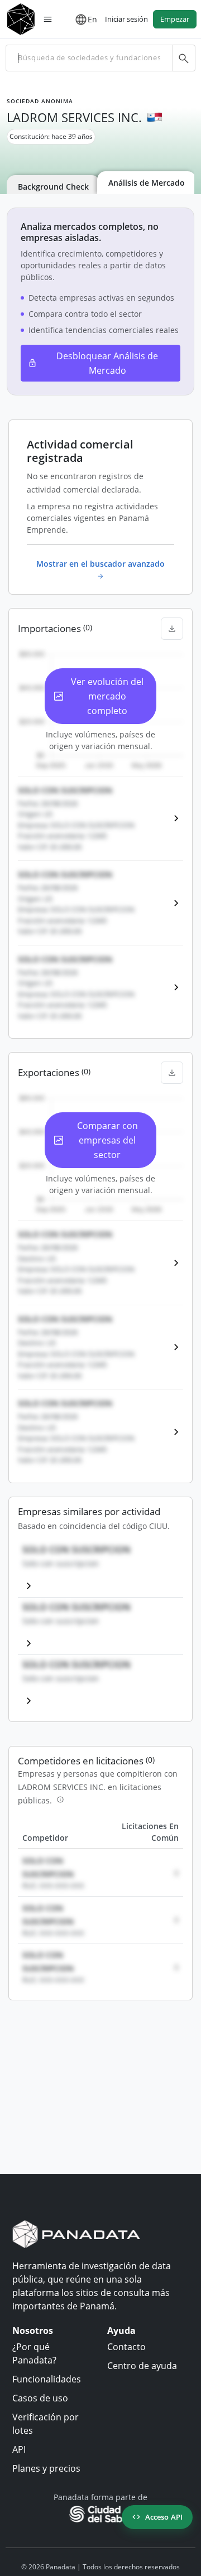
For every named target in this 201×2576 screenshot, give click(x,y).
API (19, 2449)
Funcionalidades (47, 2379)
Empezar (175, 19)
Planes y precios (46, 2468)
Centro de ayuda (142, 2366)
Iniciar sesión (126, 19)
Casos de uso (40, 2398)
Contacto (126, 2347)
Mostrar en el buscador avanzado (100, 564)
